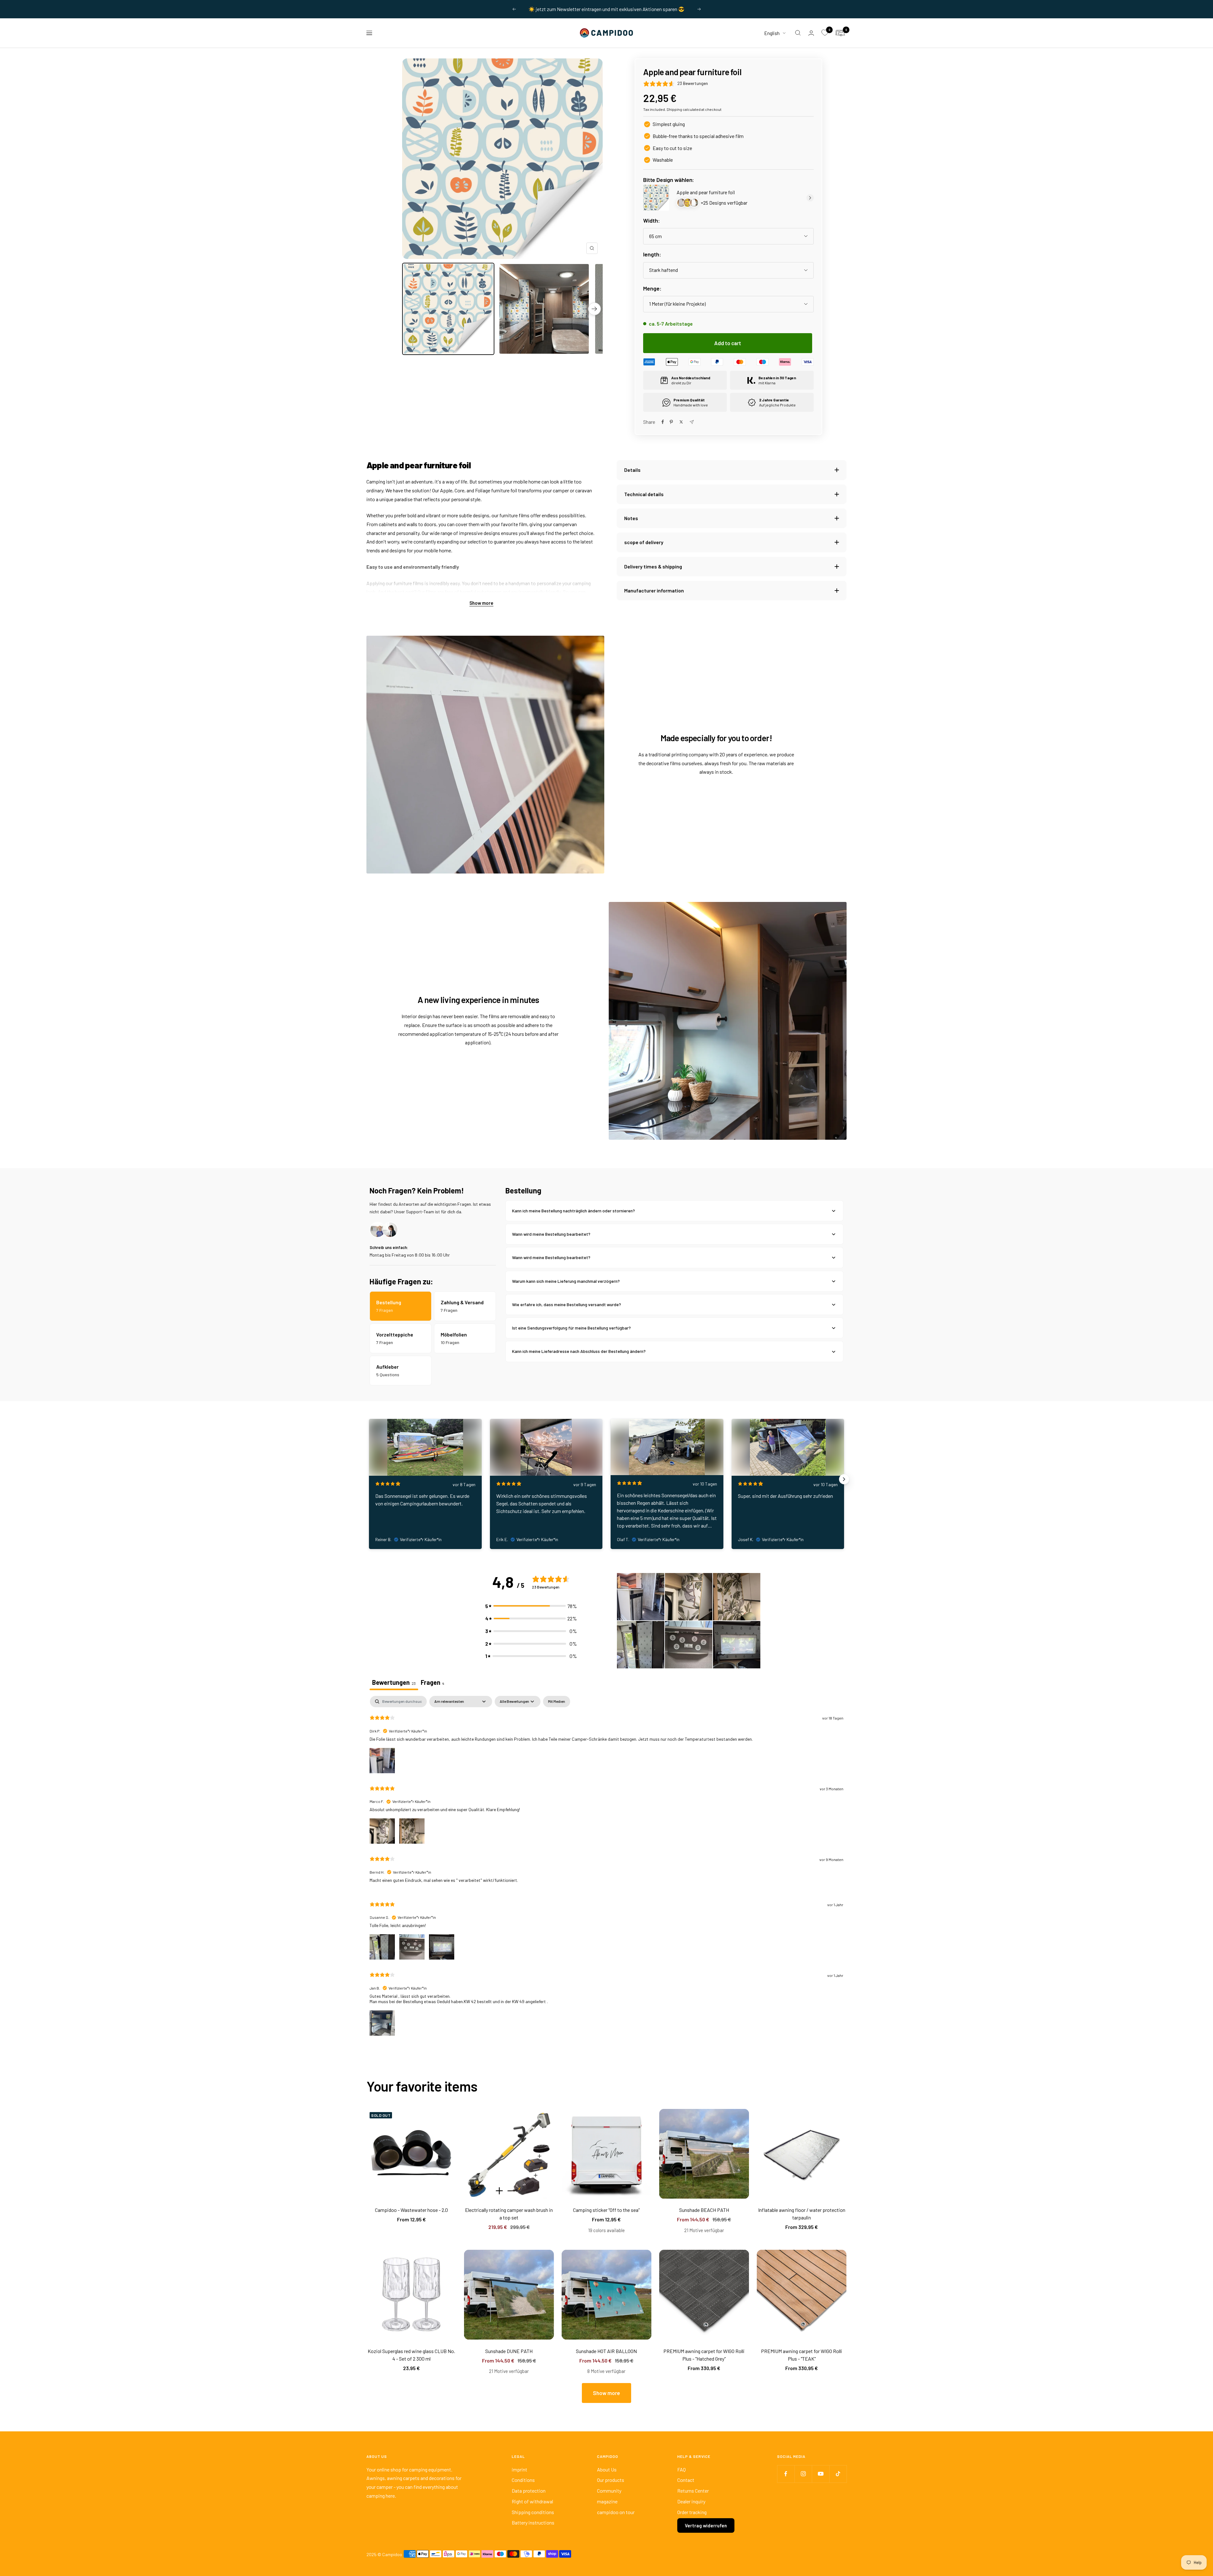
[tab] (432, 1683)
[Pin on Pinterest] (671, 422)
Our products (611, 2480)
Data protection (529, 2491)
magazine (607, 2501)
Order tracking (692, 2512)
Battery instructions (533, 2522)
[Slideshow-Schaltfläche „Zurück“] (369, 1479)
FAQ (682, 2469)
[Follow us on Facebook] (786, 2474)
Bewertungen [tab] (394, 1682)
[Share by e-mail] (692, 422)
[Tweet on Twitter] (681, 422)
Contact (686, 2480)
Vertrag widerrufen (706, 2525)
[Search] (798, 33)
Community (609, 2491)
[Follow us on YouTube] (821, 2474)
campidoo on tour (616, 2512)
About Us (607, 2469)
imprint (519, 2469)
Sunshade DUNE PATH (509, 2351)
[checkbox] (557, 1702)
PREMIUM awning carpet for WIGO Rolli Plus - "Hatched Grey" (704, 2355)
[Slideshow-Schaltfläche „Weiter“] (844, 1479)
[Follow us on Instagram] (803, 2474)
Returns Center (693, 2491)
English (772, 33)
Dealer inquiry (691, 2501)
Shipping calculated (684, 109)
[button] (531, 1606)
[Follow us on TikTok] (838, 2474)
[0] (825, 33)
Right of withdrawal (532, 2501)
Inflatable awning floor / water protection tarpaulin (802, 2214)
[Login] (811, 33)
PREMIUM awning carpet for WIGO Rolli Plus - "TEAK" (802, 2355)
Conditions (523, 2480)
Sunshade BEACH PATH (704, 2210)
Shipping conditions (533, 2512)
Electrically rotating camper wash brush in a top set (509, 2214)
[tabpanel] (606, 1871)
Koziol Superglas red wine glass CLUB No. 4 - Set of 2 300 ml (411, 2355)
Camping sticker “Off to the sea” (606, 2210)
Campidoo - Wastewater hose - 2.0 (411, 2210)
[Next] (594, 309)
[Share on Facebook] (663, 422)
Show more (481, 603)
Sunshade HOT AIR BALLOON (606, 2351)
